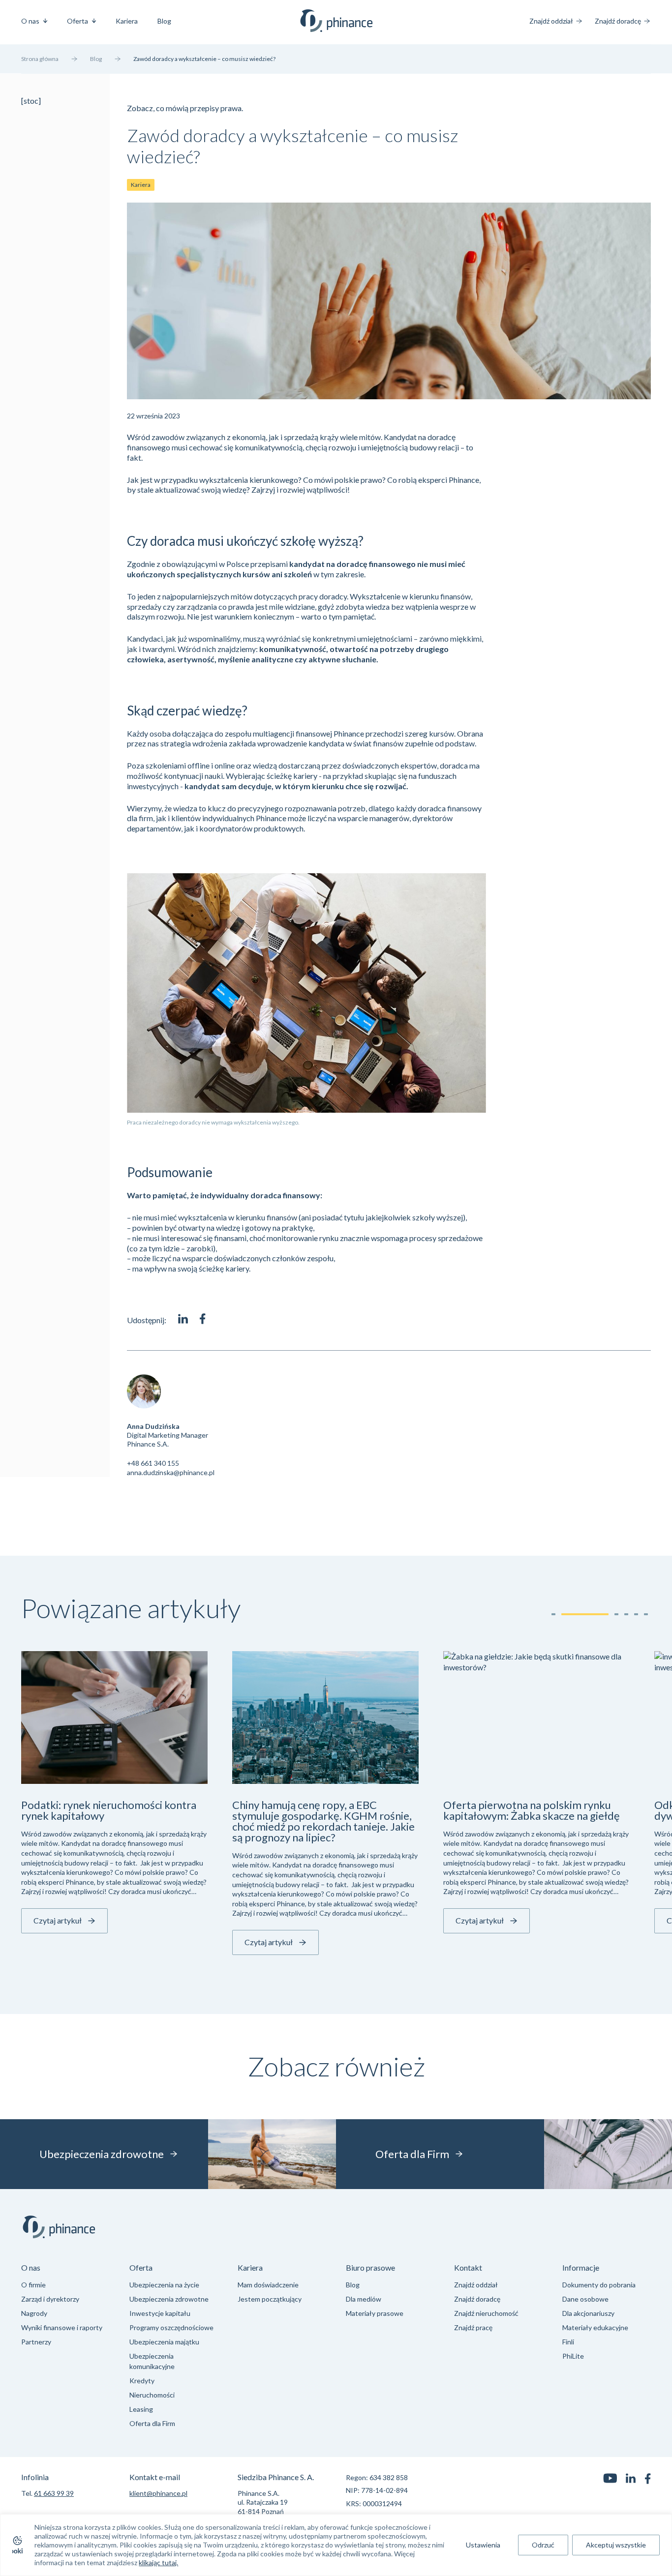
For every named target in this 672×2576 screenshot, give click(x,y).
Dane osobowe (585, 2299)
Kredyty (142, 2381)
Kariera (127, 21)
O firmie (33, 2285)
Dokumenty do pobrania (599, 2285)
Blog (164, 21)
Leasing (141, 2409)
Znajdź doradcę (618, 21)
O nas (30, 21)
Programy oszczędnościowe (171, 2327)
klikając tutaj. (158, 2562)
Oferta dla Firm (152, 2423)
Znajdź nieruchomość (486, 2313)
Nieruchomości (152, 2395)
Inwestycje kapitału (160, 2313)
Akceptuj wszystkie (616, 2545)
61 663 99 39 (54, 2493)
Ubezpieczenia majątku (164, 2342)
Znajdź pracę (473, 2327)
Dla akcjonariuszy (588, 2313)
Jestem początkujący (270, 2299)
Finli (568, 2342)
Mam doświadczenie (268, 2285)
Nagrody (34, 2313)
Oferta (77, 21)
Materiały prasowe (375, 2313)
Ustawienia (483, 2545)
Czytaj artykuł (58, 1920)
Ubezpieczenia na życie (164, 2285)
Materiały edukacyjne (595, 2327)
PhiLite (573, 2356)
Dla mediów (364, 2299)
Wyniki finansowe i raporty (62, 2327)
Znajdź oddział (551, 21)
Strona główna (40, 59)
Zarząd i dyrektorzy (50, 2299)
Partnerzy (36, 2342)
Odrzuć (543, 2545)
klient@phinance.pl (158, 2493)
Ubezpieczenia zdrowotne (169, 2299)
